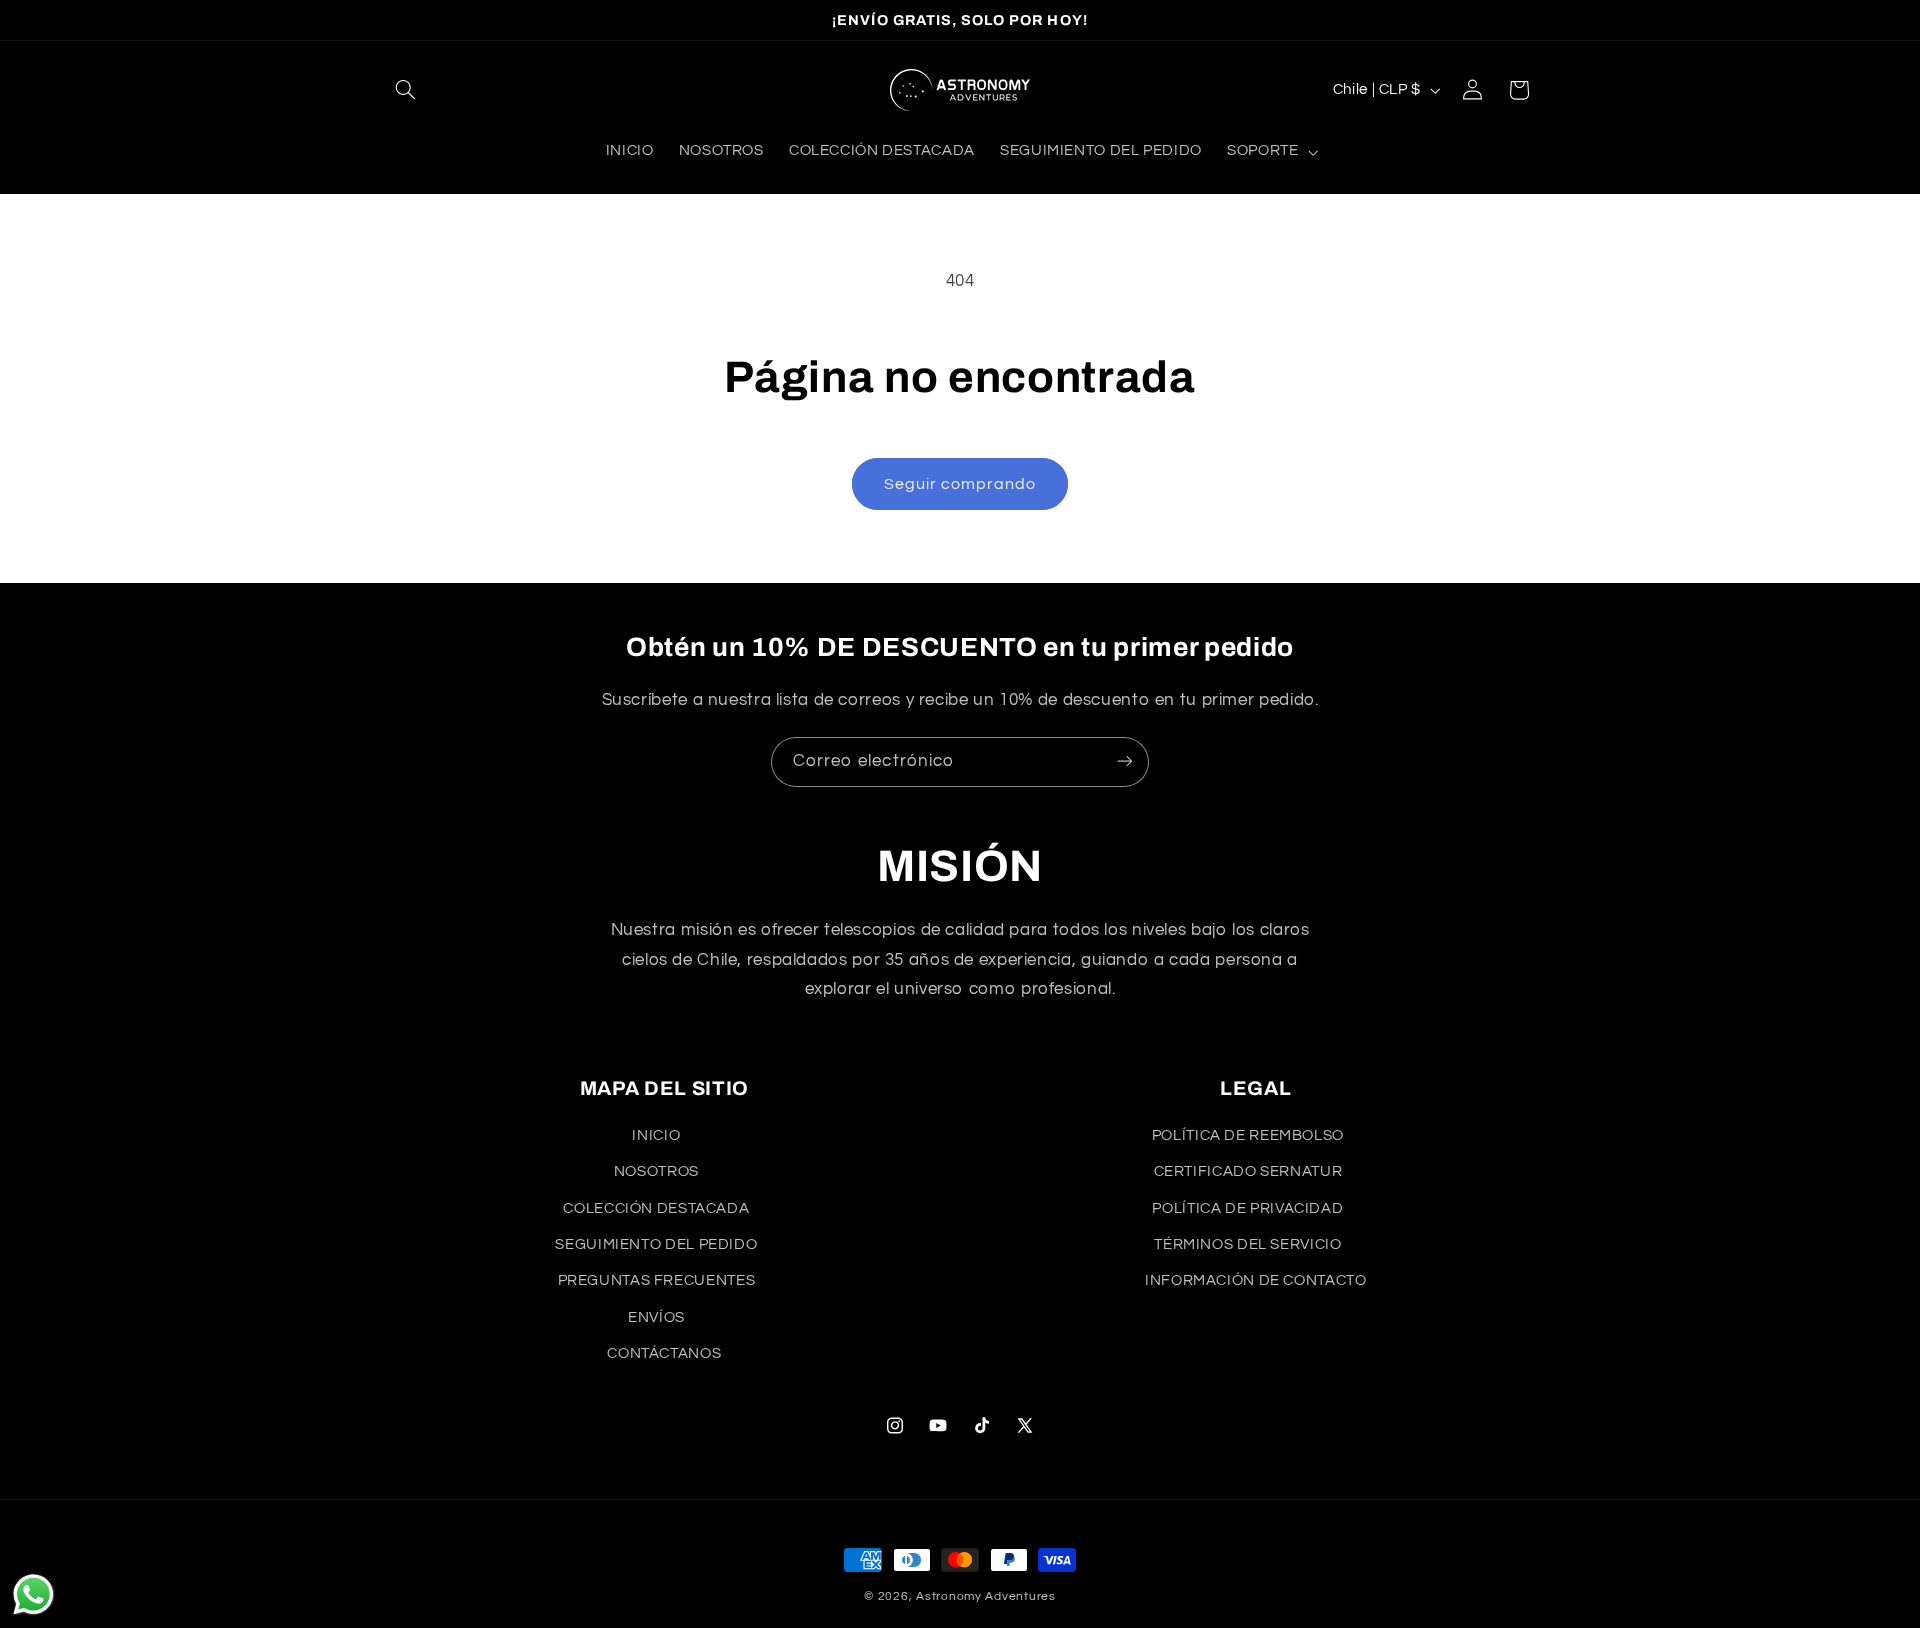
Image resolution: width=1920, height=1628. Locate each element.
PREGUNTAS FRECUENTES (657, 1280)
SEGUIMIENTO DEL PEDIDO (656, 1244)
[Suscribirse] (1125, 761)
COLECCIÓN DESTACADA (656, 1208)
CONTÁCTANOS (664, 1353)
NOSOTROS (656, 1171)
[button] (406, 90)
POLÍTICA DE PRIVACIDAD (1247, 1208)
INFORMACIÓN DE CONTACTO (1256, 1280)
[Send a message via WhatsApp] (33, 1594)
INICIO (656, 1135)
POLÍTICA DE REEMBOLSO (1248, 1135)
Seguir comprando (960, 484)
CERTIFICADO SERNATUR (1248, 1171)
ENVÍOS (656, 1317)
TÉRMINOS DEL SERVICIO (1247, 1244)
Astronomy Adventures (986, 1596)
